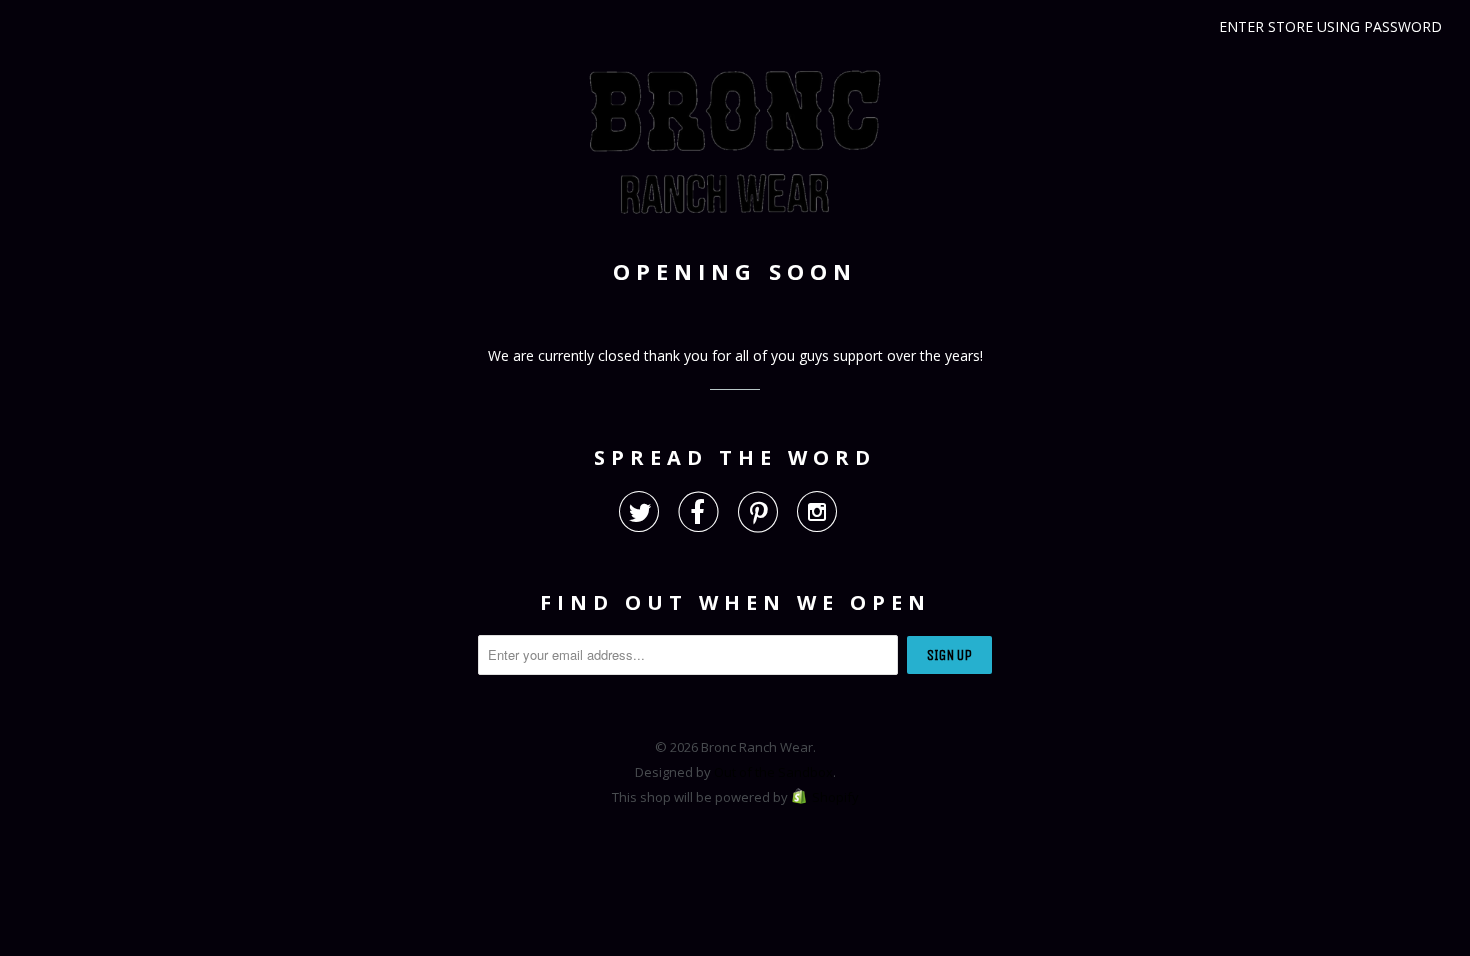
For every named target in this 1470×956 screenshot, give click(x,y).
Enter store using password (1330, 26)
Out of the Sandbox (773, 772)
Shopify (835, 797)
